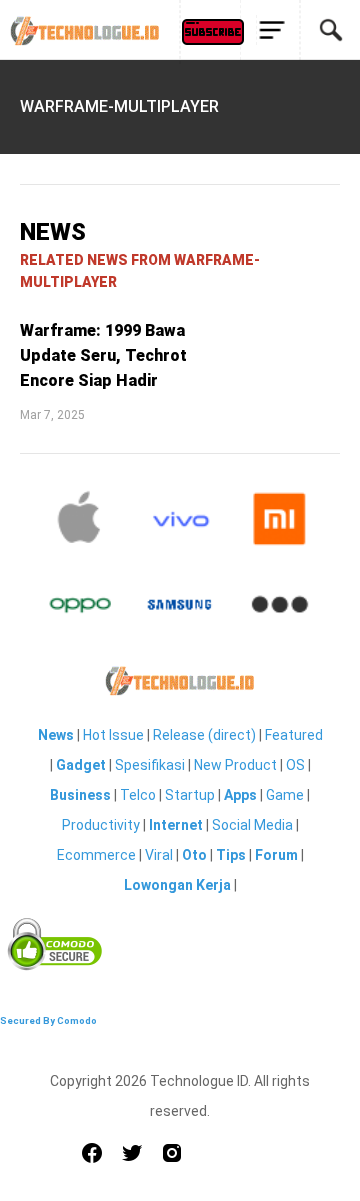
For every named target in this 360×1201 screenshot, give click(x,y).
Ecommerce (96, 855)
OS (295, 765)
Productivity (101, 825)
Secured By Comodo (48, 1020)
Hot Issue (113, 735)
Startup (190, 795)
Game (285, 795)
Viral (159, 855)
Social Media (252, 825)
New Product (235, 765)
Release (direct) (204, 735)
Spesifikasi (150, 765)
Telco (138, 795)
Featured (294, 735)
